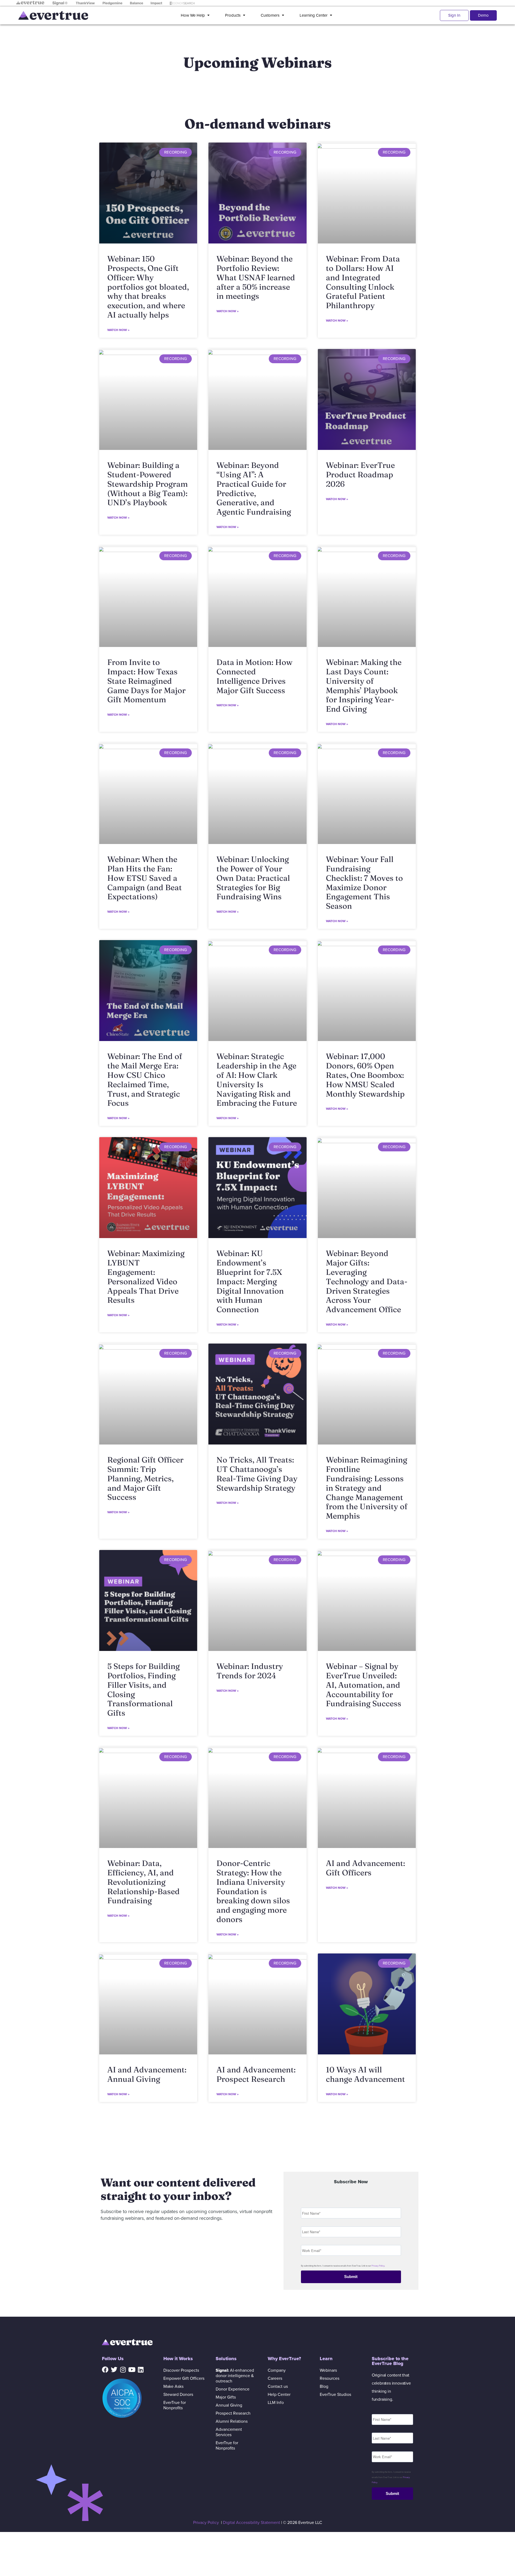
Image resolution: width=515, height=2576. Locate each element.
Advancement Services (229, 2432)
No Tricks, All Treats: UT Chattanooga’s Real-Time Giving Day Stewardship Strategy (257, 1474)
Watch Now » (118, 330)
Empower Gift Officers (184, 2378)
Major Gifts (226, 2397)
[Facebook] (105, 2370)
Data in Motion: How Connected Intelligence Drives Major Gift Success (254, 676)
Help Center (279, 2395)
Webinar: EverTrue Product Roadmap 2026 (360, 474)
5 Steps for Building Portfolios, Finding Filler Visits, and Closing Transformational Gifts (144, 1689)
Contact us (278, 2386)
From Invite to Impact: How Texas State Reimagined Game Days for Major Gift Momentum (146, 681)
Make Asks (173, 2386)
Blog (324, 2386)
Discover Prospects (181, 2370)
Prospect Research (233, 2413)
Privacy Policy (378, 2266)
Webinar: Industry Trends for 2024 (250, 1671)
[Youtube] (132, 2370)
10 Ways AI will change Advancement (365, 2074)
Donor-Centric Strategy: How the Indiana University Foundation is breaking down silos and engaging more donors (253, 1891)
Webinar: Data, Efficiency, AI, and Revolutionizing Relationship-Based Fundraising (144, 1882)
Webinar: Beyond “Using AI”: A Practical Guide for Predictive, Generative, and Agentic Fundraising (254, 488)
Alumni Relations (232, 2421)
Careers (275, 2378)
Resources (330, 2378)
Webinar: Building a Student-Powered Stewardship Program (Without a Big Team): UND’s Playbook (148, 484)
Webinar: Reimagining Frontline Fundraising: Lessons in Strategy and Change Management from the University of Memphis (367, 1488)
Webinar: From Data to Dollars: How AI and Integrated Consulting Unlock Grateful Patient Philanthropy (363, 282)
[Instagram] (123, 2370)
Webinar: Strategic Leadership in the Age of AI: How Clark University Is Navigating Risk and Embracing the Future (257, 1080)
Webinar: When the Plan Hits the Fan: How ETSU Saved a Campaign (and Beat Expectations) (145, 878)
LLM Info (276, 2403)
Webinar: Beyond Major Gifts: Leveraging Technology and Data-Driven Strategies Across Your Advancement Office (367, 1281)
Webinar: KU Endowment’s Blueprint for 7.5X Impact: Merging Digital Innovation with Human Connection (250, 1281)
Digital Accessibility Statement (251, 2523)
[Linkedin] (141, 2370)
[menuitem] (196, 15)
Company (277, 2370)
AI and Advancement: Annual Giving (147, 2074)
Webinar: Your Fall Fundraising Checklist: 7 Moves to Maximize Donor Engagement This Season (364, 883)
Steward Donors (178, 2395)
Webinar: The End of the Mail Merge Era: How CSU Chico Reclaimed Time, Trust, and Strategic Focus (145, 1080)
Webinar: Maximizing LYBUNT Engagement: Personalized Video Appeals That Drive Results (146, 1277)
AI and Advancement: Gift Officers (365, 1868)
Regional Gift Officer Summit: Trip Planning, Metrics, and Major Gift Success (145, 1478)
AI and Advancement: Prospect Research (256, 2074)
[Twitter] (114, 2370)
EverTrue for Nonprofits (175, 2405)
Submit (351, 2277)
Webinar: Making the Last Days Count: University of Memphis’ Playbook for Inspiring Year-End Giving (364, 685)
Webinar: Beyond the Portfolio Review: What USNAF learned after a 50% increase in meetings (256, 277)
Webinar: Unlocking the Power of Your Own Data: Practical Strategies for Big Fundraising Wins (253, 878)
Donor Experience (233, 2389)
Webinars (328, 2370)
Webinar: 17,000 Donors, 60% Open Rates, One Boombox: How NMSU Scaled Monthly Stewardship (365, 1075)
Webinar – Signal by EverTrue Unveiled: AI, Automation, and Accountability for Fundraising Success (364, 1685)
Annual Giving (229, 2405)
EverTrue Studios (335, 2395)
